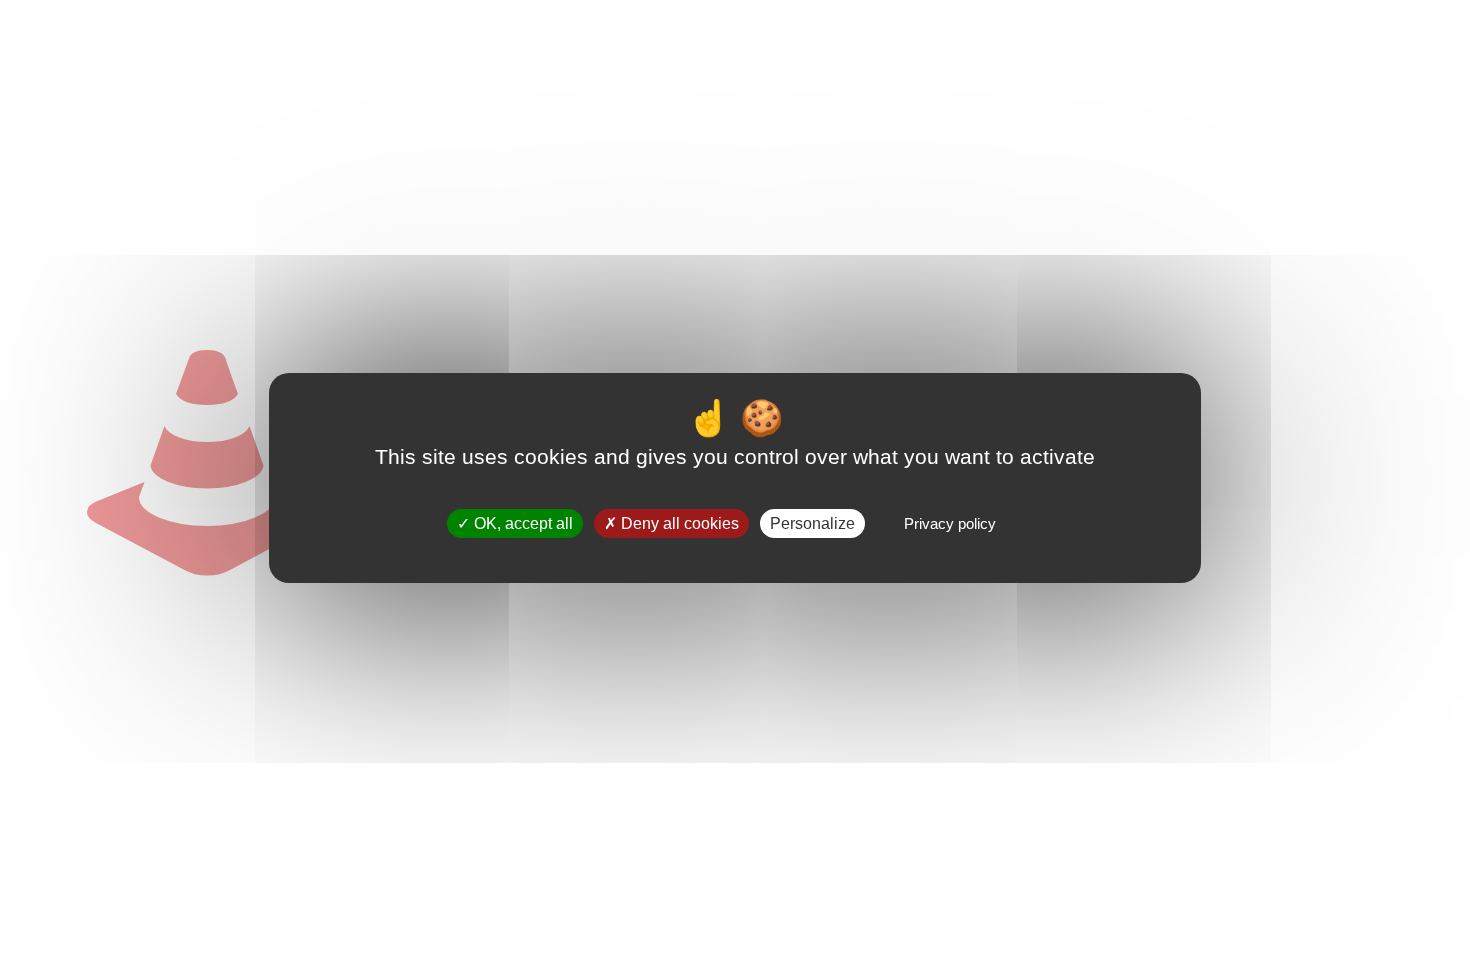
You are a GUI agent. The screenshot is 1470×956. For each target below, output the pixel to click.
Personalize (812, 523)
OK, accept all (521, 523)
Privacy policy (950, 523)
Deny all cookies (678, 523)
